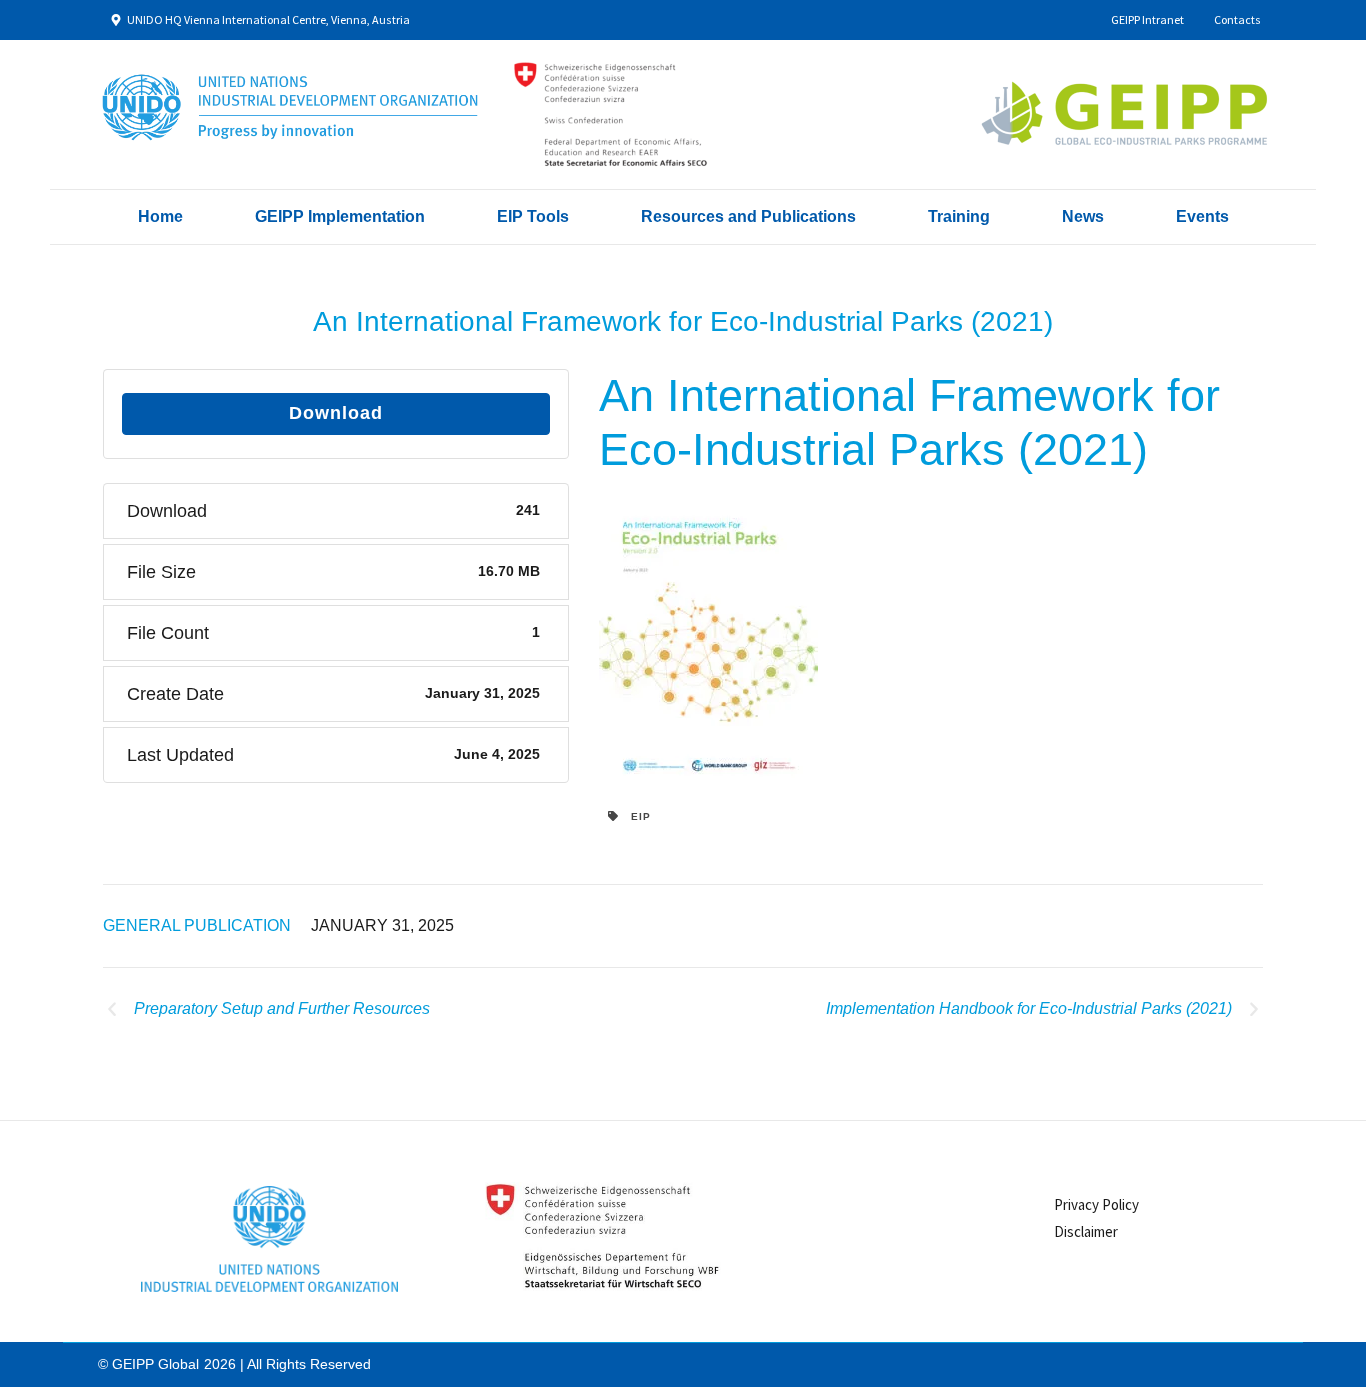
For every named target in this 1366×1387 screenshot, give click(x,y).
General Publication (197, 925)
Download (336, 413)
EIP (635, 816)
